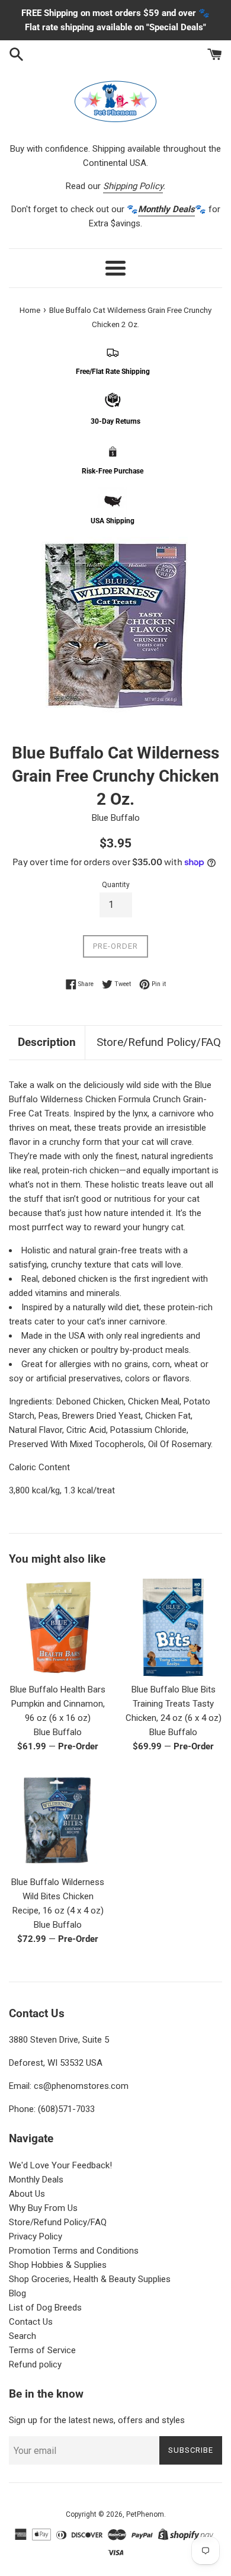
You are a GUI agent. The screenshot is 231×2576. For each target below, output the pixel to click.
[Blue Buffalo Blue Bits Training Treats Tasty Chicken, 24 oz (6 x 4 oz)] (173, 1628)
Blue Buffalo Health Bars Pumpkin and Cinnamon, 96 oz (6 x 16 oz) (58, 1704)
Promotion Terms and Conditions (74, 2251)
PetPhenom (145, 2514)
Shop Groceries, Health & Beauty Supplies (90, 2279)
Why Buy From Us (43, 2208)
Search (23, 2336)
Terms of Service (42, 2350)
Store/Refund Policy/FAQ (159, 1042)
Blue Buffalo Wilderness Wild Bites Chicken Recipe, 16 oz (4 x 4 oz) (58, 1896)
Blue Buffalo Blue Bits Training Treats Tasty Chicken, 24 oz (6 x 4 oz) (174, 1704)
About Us (27, 2194)
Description (47, 1042)
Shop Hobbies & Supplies (58, 2265)
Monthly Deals (36, 2180)
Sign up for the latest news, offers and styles (97, 2420)
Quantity (116, 885)
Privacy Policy (36, 2236)
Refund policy (35, 2364)
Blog (17, 2293)
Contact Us (31, 2322)
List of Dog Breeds (45, 2308)
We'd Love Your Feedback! (60, 2165)
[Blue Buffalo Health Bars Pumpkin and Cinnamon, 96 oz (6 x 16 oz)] (58, 1628)
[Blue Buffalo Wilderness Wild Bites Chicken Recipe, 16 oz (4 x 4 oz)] (58, 1820)
